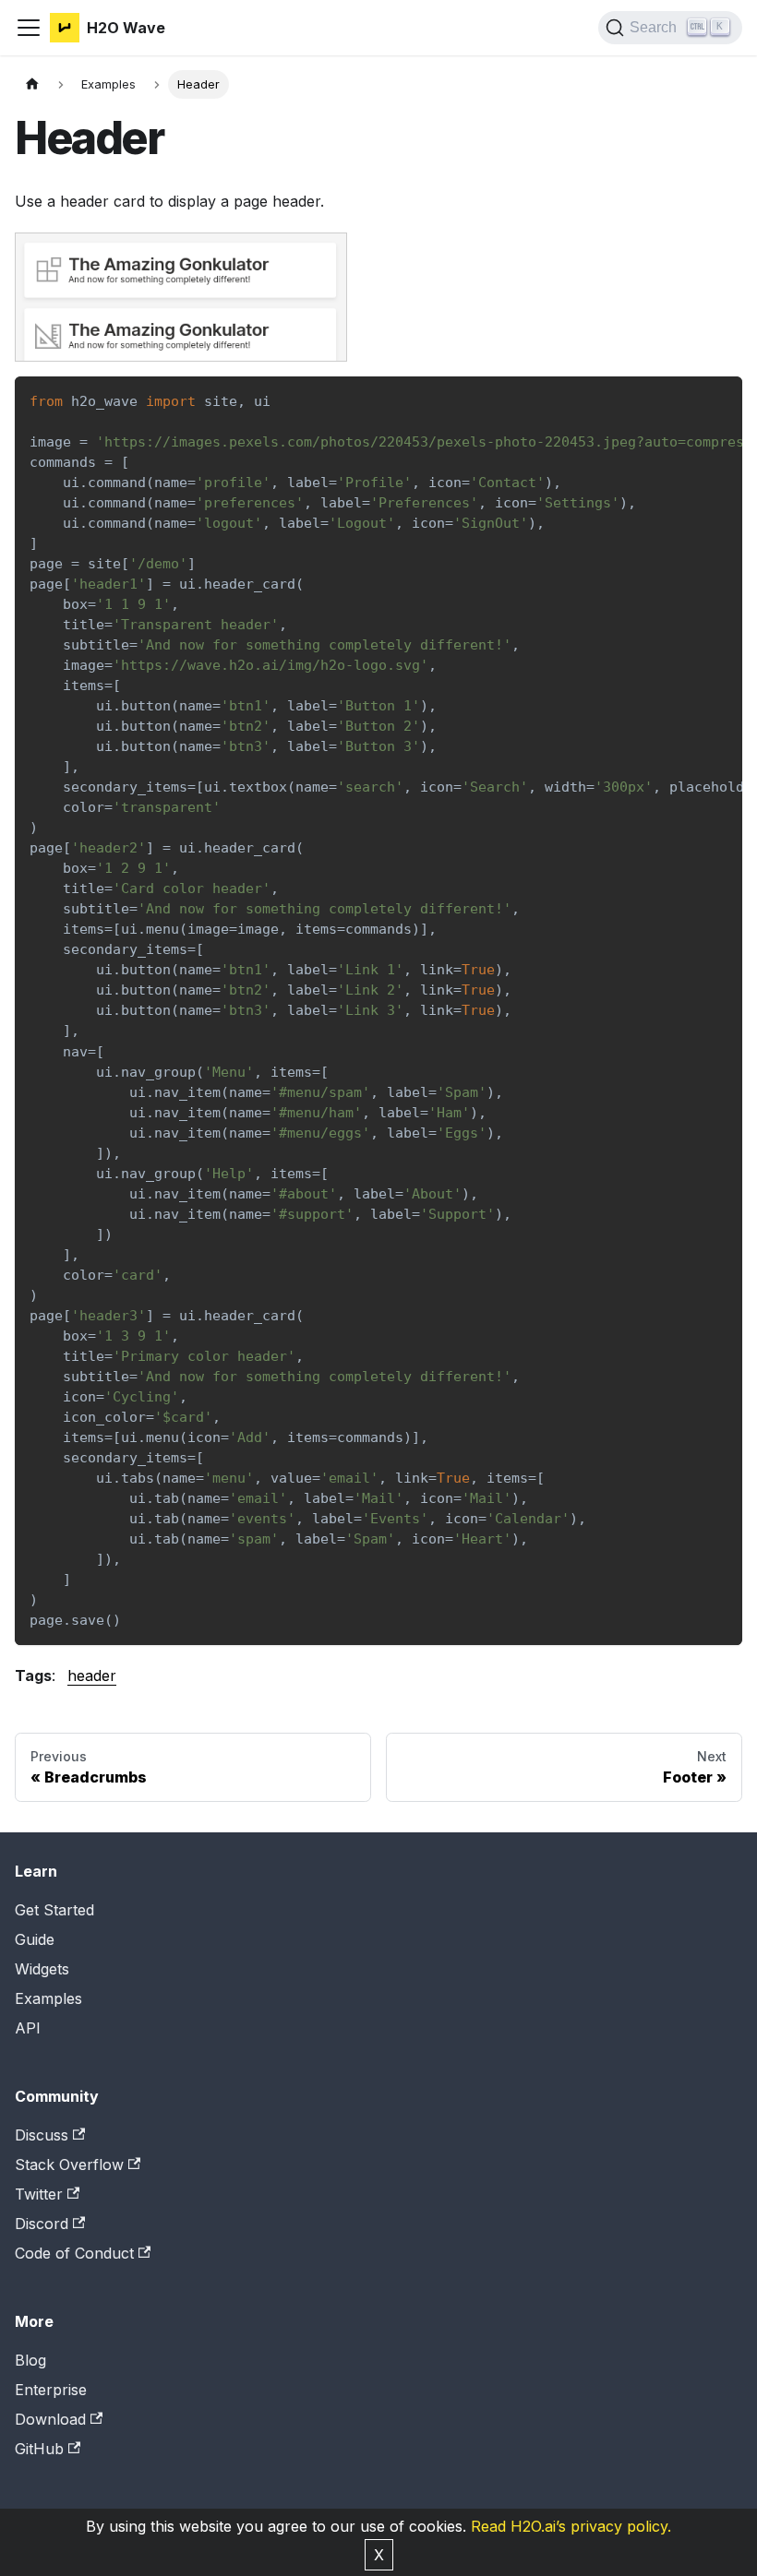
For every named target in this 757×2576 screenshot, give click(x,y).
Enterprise (51, 2390)
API (28, 2028)
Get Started (54, 1910)
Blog (30, 2360)
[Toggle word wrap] (686, 400)
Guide (35, 1939)
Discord (42, 2224)
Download (50, 2419)
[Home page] (32, 84)
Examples (48, 1998)
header (92, 1676)
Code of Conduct (74, 2253)
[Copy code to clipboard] (720, 400)
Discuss (42, 2135)
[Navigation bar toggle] (29, 28)
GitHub (39, 2449)
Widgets (42, 1969)
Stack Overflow (69, 2165)
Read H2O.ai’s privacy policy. (571, 2526)
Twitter (39, 2194)
